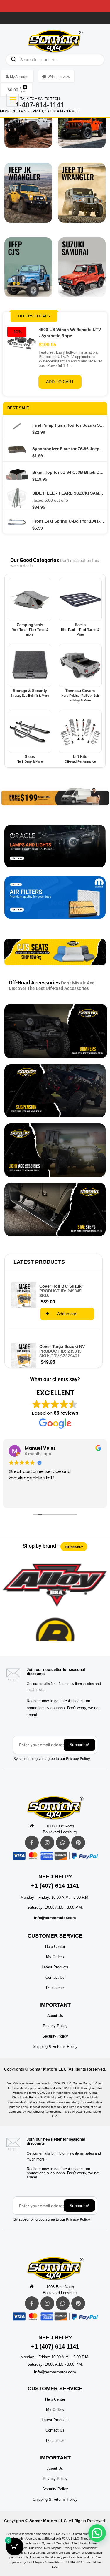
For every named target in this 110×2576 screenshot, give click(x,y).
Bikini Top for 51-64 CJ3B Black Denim (68, 472)
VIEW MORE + (74, 1547)
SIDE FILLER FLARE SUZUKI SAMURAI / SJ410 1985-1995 (68, 493)
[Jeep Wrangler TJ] (82, 197)
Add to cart (60, 382)
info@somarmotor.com (55, 1918)
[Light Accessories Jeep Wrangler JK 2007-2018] (55, 1150)
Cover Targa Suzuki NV (62, 1346)
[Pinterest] (78, 1843)
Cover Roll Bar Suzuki (61, 1286)
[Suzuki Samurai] (82, 272)
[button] (97, 2533)
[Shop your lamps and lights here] (55, 851)
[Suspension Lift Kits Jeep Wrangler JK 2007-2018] (55, 1091)
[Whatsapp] (63, 1843)
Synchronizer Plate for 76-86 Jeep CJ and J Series (68, 449)
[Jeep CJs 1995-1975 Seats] (55, 957)
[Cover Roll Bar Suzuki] (24, 1295)
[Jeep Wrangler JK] (28, 197)
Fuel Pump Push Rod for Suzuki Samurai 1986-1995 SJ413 (68, 425)
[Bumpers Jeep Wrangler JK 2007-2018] (56, 1031)
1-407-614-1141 (40, 105)
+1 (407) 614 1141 (55, 1886)
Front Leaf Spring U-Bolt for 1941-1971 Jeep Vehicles (68, 521)
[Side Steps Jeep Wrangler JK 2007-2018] (55, 1210)
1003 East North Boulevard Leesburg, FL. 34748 (60, 1830)
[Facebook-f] (32, 1843)
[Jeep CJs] (28, 272)
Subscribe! (79, 1745)
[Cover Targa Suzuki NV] (24, 1355)
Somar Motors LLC (48, 2069)
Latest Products (39, 1262)
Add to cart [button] (67, 1314)
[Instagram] (47, 1843)
